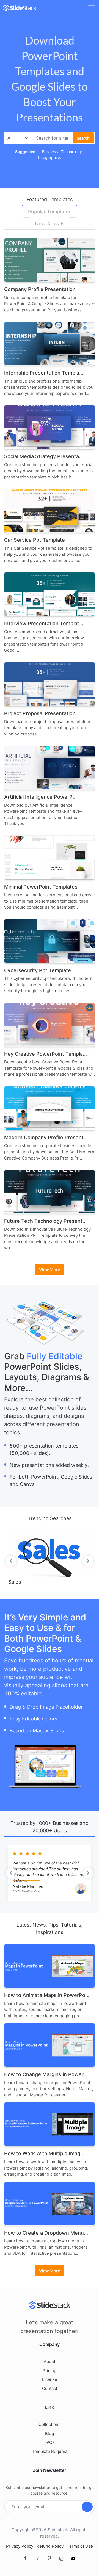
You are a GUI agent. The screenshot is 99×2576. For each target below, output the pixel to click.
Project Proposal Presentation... (42, 713)
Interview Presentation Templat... (44, 623)
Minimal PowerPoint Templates (41, 887)
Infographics (50, 157)
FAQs (50, 2442)
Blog (50, 2433)
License (50, 2379)
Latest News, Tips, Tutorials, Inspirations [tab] (50, 1928)
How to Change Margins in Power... (46, 2074)
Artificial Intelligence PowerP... (40, 797)
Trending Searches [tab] (50, 1518)
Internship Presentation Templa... (44, 373)
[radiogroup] (27, 1854)
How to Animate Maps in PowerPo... (47, 1995)
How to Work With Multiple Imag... (44, 2153)
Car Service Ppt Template (35, 540)
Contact (50, 2388)
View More (50, 1269)
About (50, 2361)
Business (50, 152)
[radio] (21, 1854)
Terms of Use (80, 2546)
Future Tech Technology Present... (45, 1221)
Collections (50, 2424)
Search (83, 138)
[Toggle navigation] (92, 8)
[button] (11, 1561)
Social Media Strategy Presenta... (44, 456)
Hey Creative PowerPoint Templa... (46, 1054)
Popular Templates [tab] (50, 211)
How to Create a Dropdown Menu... (46, 2233)
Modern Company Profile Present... (46, 1137)
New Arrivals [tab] (50, 224)
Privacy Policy (20, 2546)
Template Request (50, 2451)
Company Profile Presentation (40, 289)
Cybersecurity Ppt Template (38, 970)
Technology (71, 152)
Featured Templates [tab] (50, 199)
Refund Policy (50, 2546)
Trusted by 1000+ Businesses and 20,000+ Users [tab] (50, 1827)
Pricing (50, 2371)
